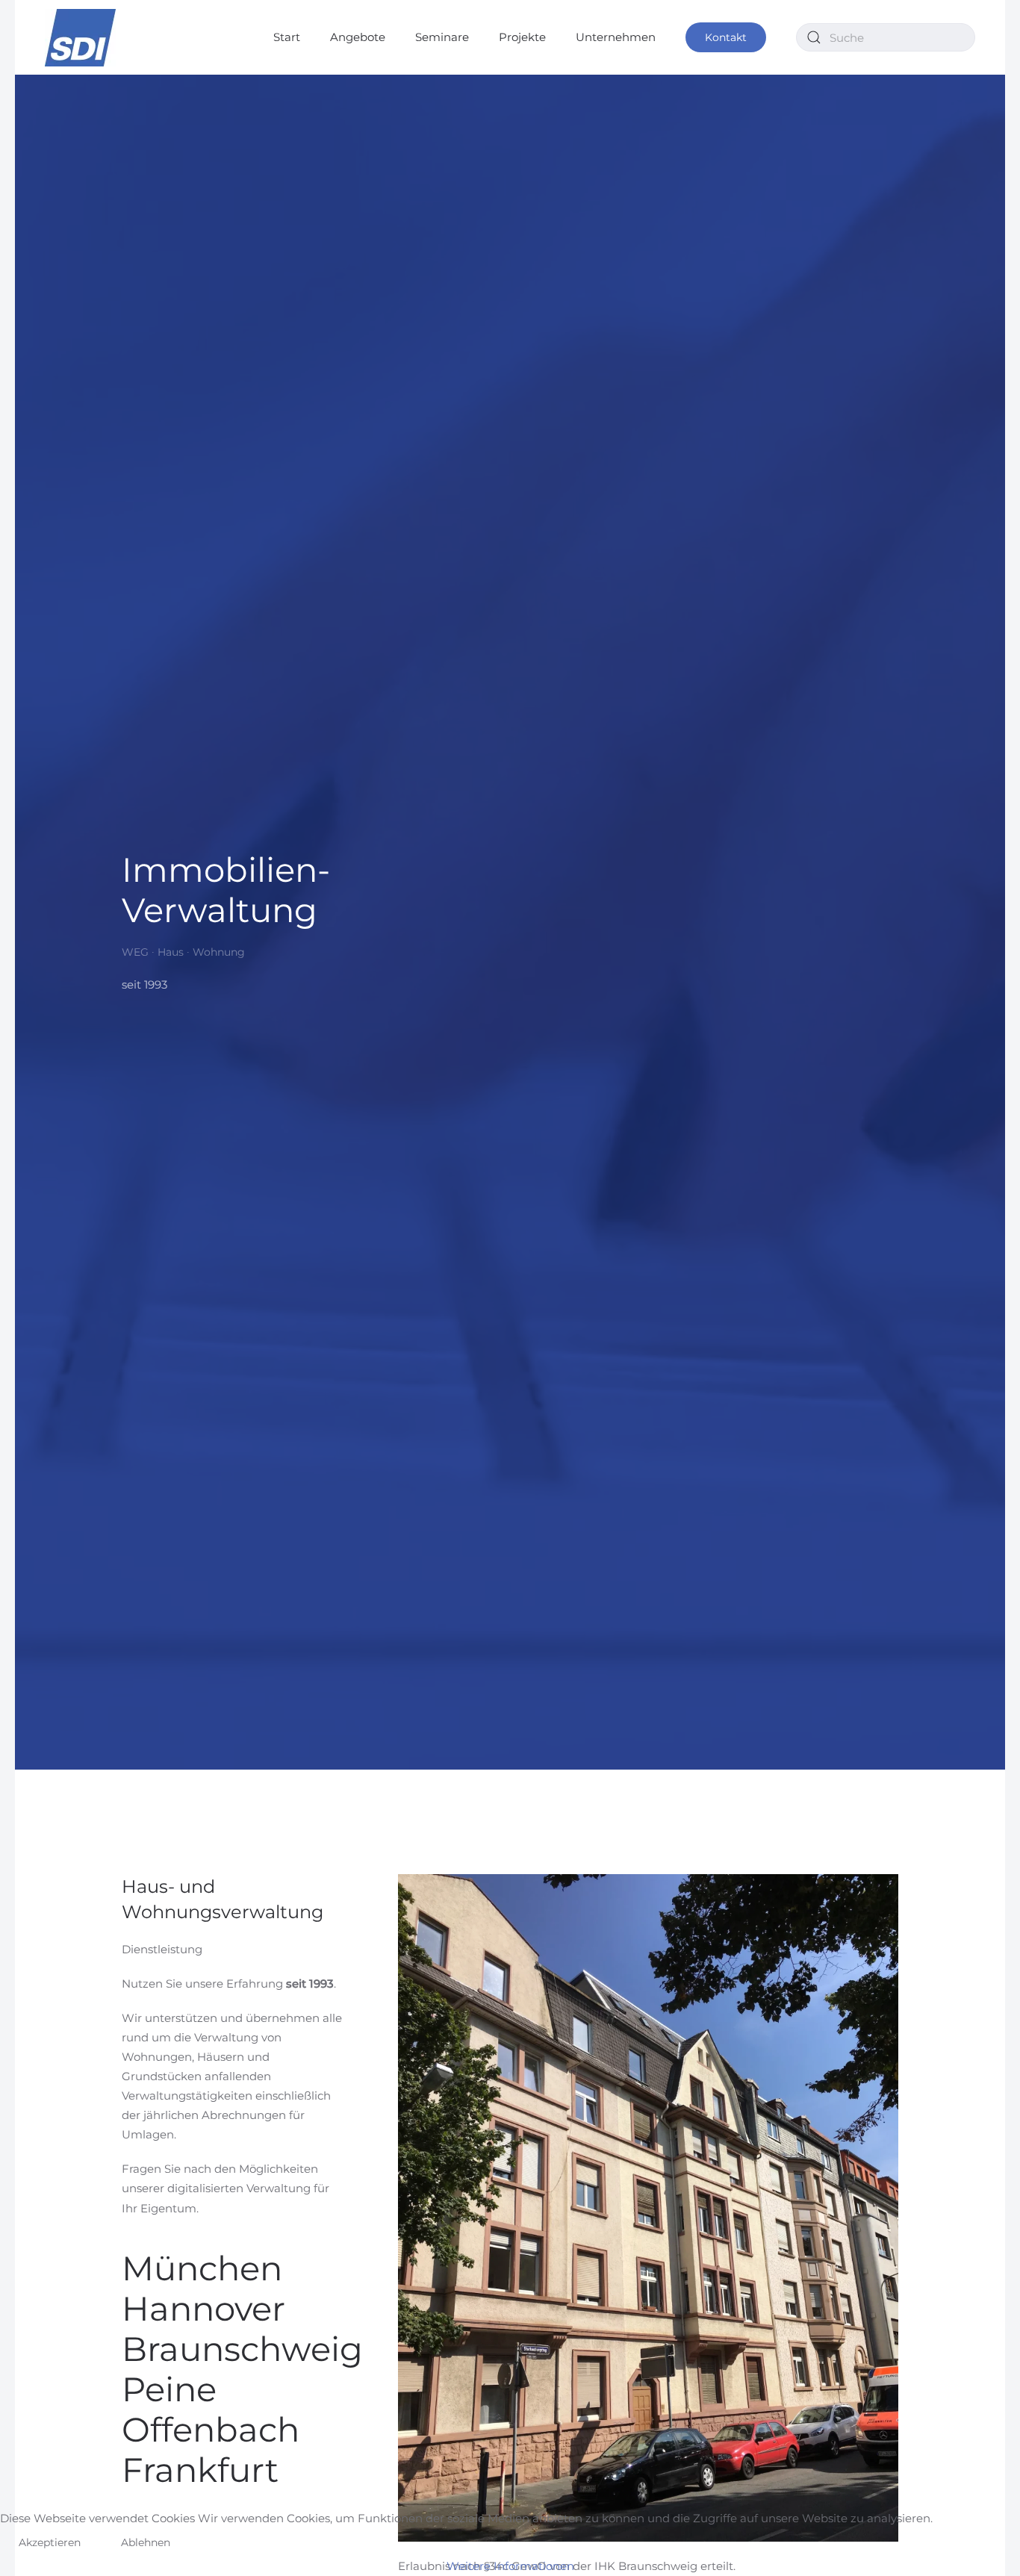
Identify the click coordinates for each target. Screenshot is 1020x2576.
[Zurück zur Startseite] (80, 37)
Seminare (442, 37)
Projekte (522, 37)
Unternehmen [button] (616, 37)
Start (287, 37)
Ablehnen (146, 2542)
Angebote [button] (358, 37)
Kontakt (726, 37)
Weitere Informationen (510, 2566)
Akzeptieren (50, 2542)
